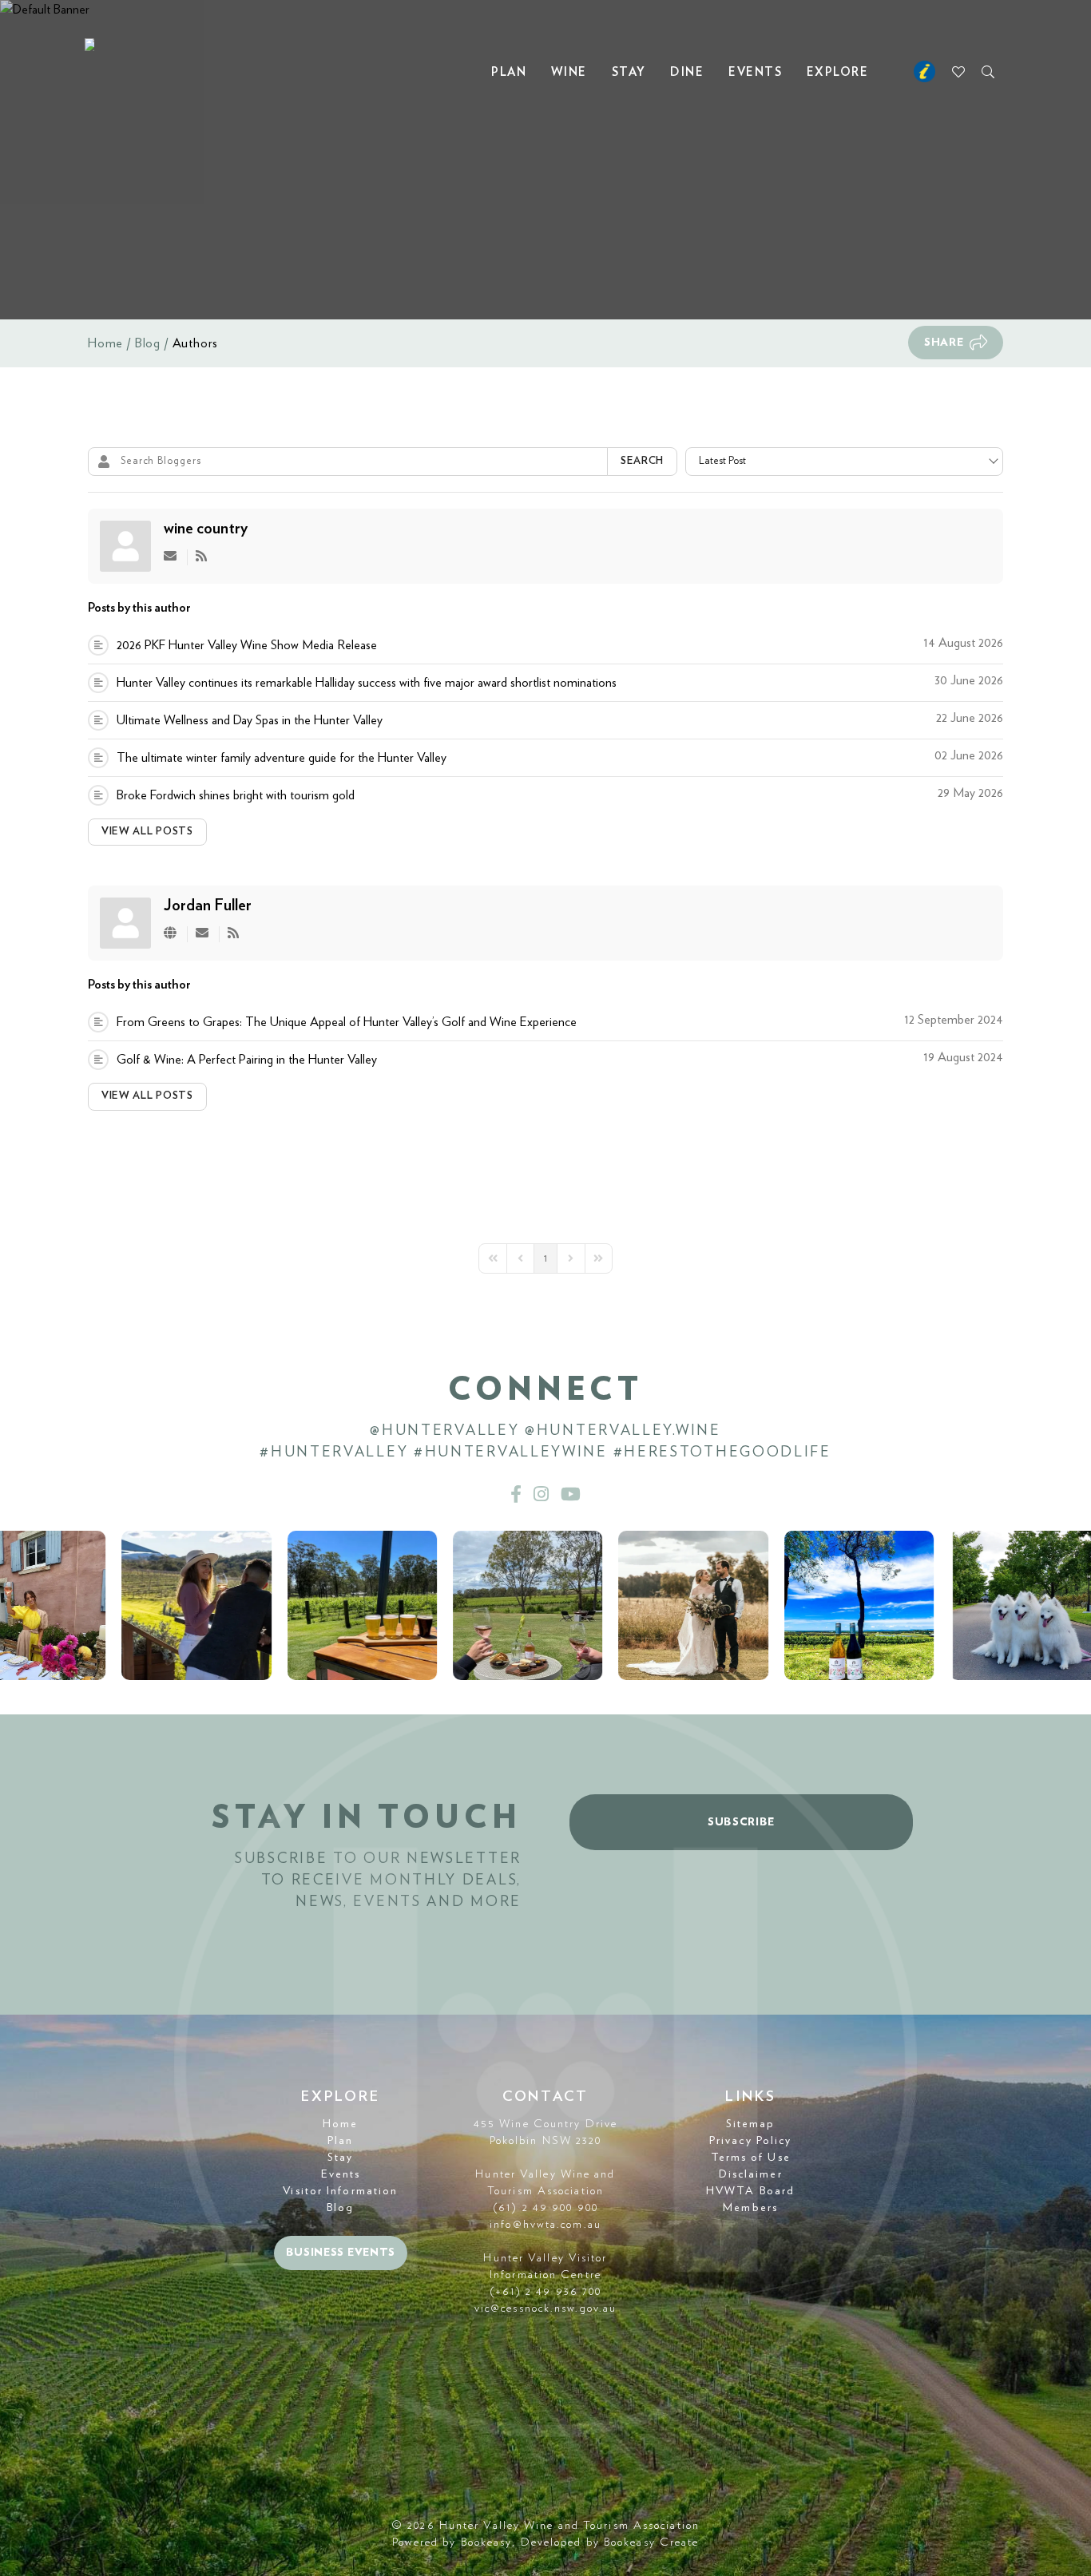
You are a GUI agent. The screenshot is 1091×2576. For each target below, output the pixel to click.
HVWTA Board (750, 2191)
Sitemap (751, 2124)
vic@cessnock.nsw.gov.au (545, 2308)
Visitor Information (340, 2191)
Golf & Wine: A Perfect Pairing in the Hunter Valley (247, 1060)
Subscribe (741, 1822)
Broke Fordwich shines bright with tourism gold (236, 795)
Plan (509, 72)
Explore (838, 72)
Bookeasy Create (652, 2542)
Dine (687, 72)
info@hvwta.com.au (545, 2225)
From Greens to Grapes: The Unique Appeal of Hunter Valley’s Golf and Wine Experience (347, 1022)
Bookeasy (487, 2542)
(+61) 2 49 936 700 (546, 2292)
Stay (629, 72)
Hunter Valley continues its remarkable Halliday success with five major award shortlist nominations (367, 683)
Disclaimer (751, 2174)
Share (944, 343)
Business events (341, 2253)
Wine (569, 72)
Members (750, 2208)
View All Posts (147, 832)
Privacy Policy (750, 2141)
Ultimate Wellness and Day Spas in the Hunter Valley (250, 720)
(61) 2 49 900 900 (545, 2208)
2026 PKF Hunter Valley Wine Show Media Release (247, 645)
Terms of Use (751, 2158)
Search (642, 461)
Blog (148, 343)
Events (755, 72)
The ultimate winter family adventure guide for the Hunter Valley (282, 758)
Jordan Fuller (208, 906)
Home (105, 343)
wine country (206, 529)
